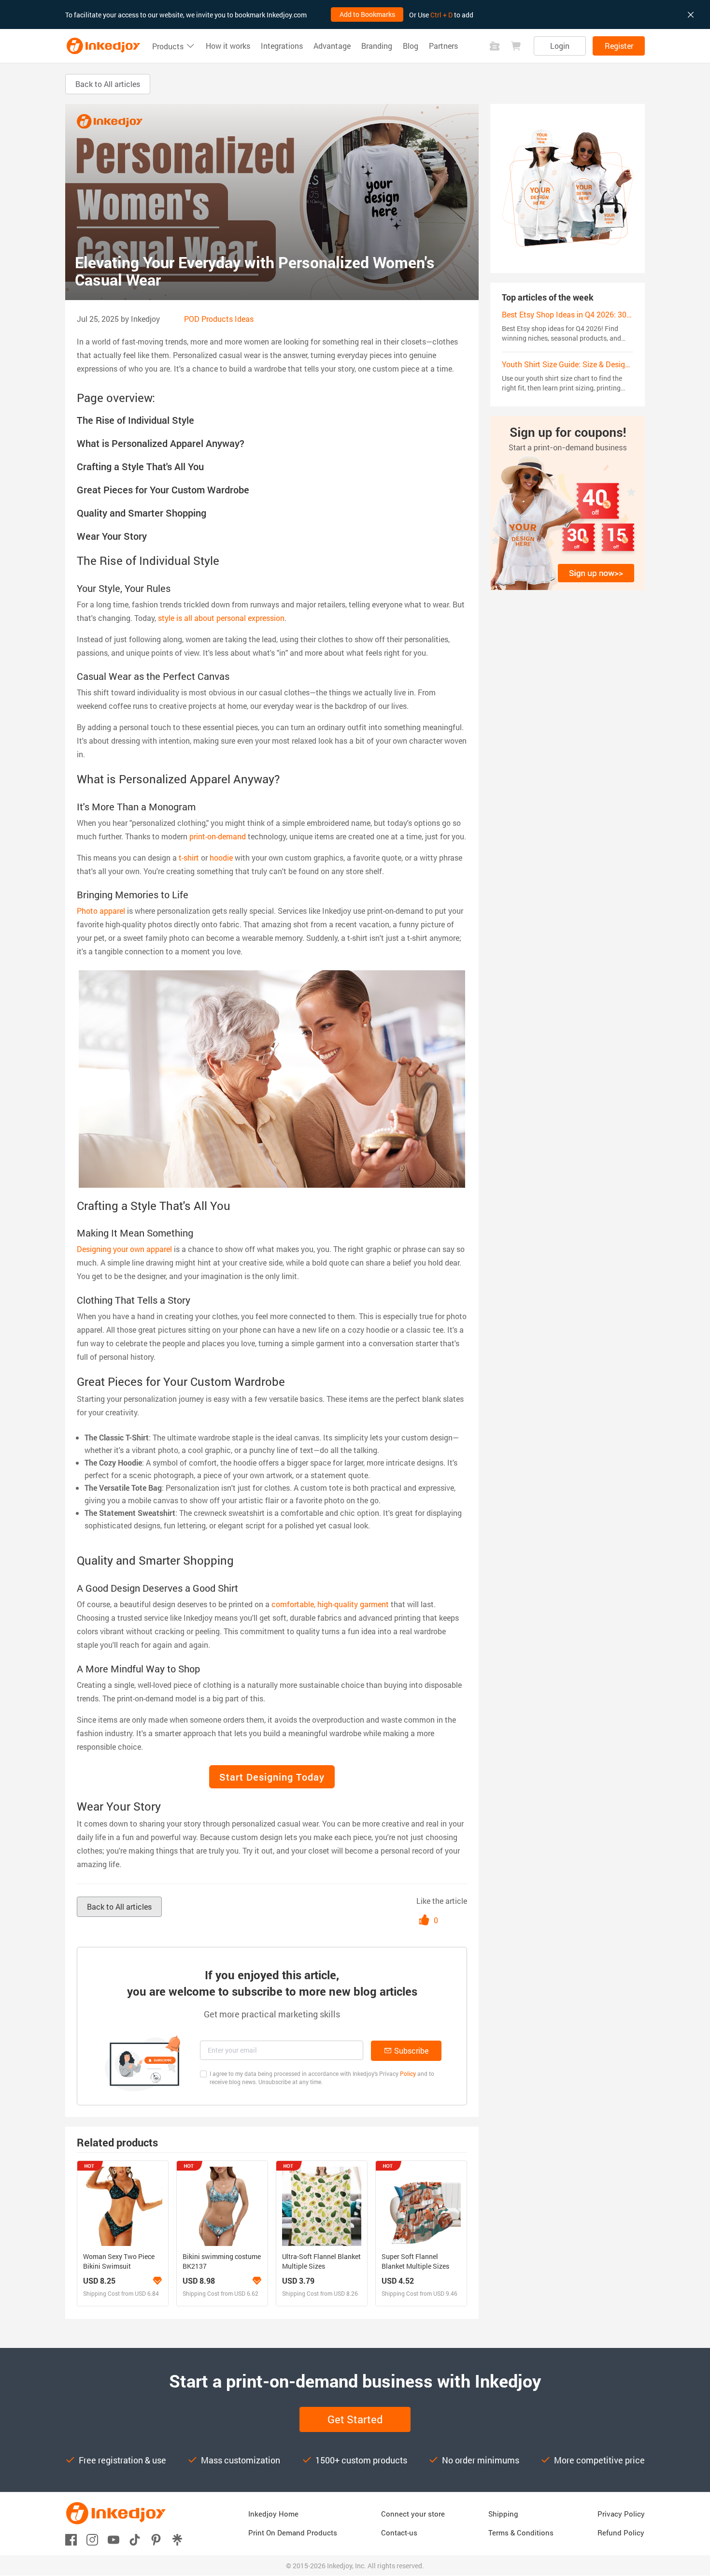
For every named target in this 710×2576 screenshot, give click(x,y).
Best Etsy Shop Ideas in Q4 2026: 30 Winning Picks (589, 314)
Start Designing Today (272, 1777)
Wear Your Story (112, 536)
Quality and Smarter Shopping (142, 513)
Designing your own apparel (124, 1249)
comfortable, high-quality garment (330, 1604)
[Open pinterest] (156, 2539)
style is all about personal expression (221, 618)
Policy (408, 2073)
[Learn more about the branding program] (157, 2281)
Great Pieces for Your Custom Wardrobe (163, 489)
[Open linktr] (177, 2539)
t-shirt (189, 857)
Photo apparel (101, 911)
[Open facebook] (71, 2539)
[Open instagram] (92, 2539)
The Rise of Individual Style (135, 420)
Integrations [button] (282, 46)
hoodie (221, 857)
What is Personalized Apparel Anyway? (161, 443)
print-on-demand (218, 836)
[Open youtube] (114, 2539)
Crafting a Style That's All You (140, 466)
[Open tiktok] (135, 2539)
